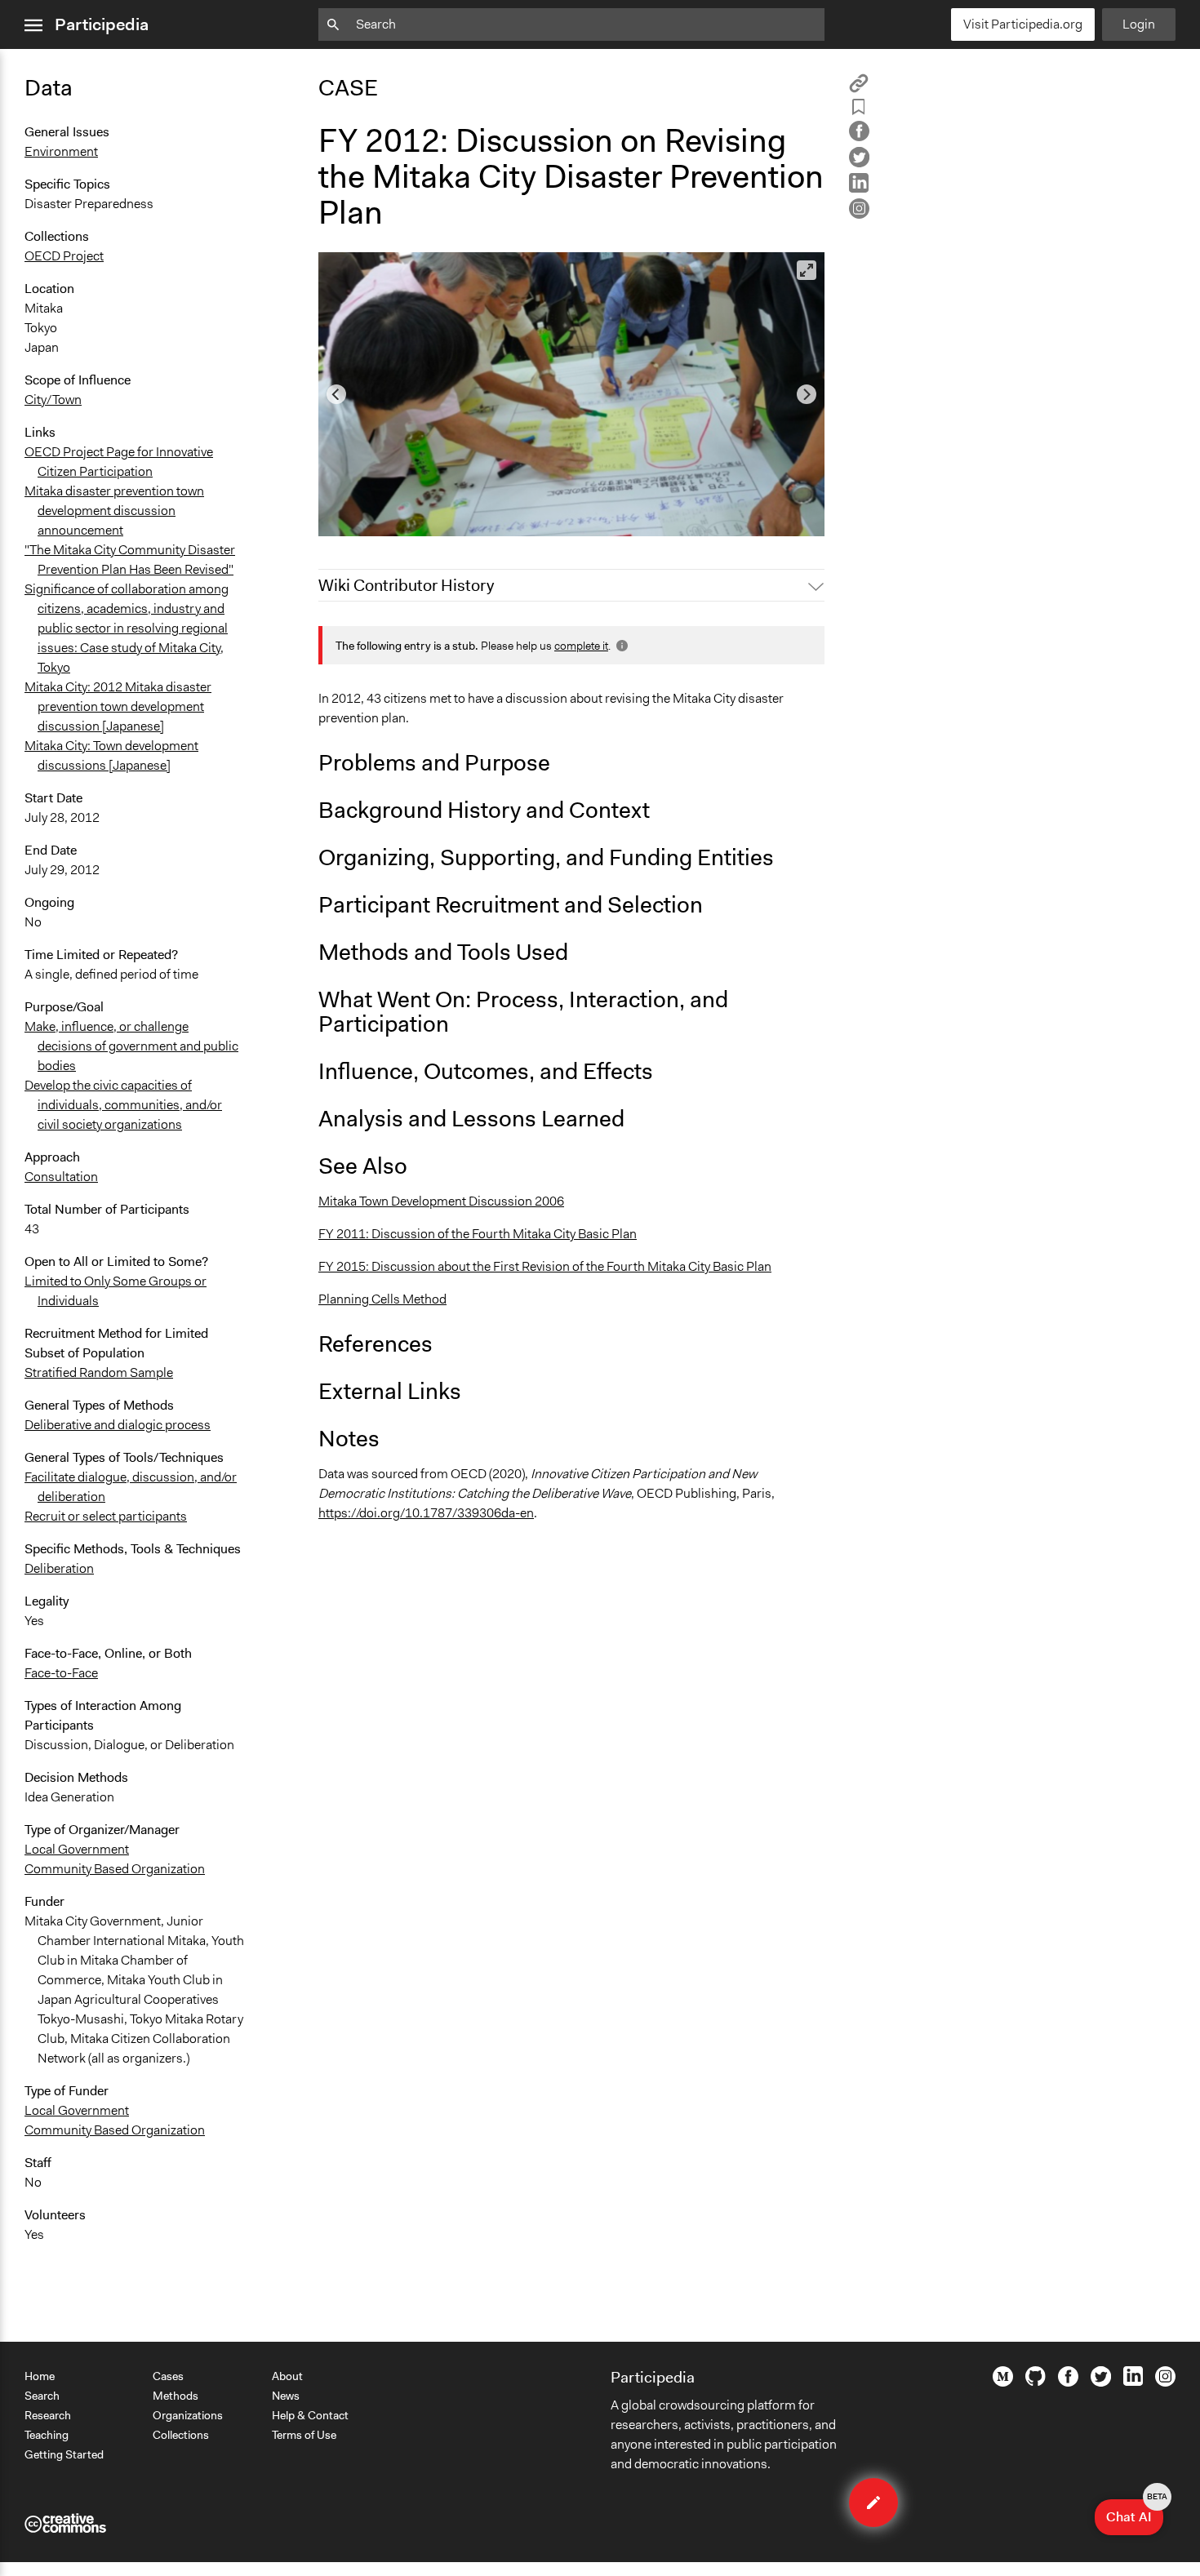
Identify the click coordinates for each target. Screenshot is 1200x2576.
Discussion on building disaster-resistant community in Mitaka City (518, 516)
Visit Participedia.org (1023, 24)
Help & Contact (310, 2415)
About (287, 2376)
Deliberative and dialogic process (118, 1425)
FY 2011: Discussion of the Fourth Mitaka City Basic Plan (478, 1234)
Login (1139, 24)
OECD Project (64, 256)
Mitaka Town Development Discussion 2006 (441, 1201)
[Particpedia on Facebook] (1068, 2383)
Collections (181, 2435)
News (286, 2396)
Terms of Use (304, 2435)
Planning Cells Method (382, 1299)
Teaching (47, 2435)
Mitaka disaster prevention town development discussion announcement (114, 511)
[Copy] (859, 89)
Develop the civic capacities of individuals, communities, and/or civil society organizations (123, 1105)
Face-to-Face (61, 1673)
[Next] (807, 394)
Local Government (77, 1849)
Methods (176, 2396)
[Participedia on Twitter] (1101, 2383)
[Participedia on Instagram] (1165, 2383)
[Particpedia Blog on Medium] (1003, 2383)
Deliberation (59, 1568)
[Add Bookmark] (859, 110)
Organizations (188, 2415)
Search (42, 2396)
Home (40, 2376)
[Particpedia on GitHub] (1036, 2382)
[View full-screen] (807, 270)
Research (48, 2415)
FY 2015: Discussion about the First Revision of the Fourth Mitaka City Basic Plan (545, 1266)
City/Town (53, 400)
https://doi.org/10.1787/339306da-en (426, 1513)
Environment (61, 151)
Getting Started (64, 2454)
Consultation (61, 1177)
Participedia (102, 24)
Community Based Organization (115, 1869)
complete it (581, 646)
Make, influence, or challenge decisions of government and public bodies (131, 1046)
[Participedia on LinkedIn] (1133, 2382)
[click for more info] (620, 646)
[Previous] (336, 394)
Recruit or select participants (106, 1516)
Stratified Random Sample (99, 1372)
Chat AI (1135, 2512)
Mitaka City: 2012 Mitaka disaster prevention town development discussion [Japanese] (118, 706)
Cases (168, 2376)
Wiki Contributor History (406, 585)
